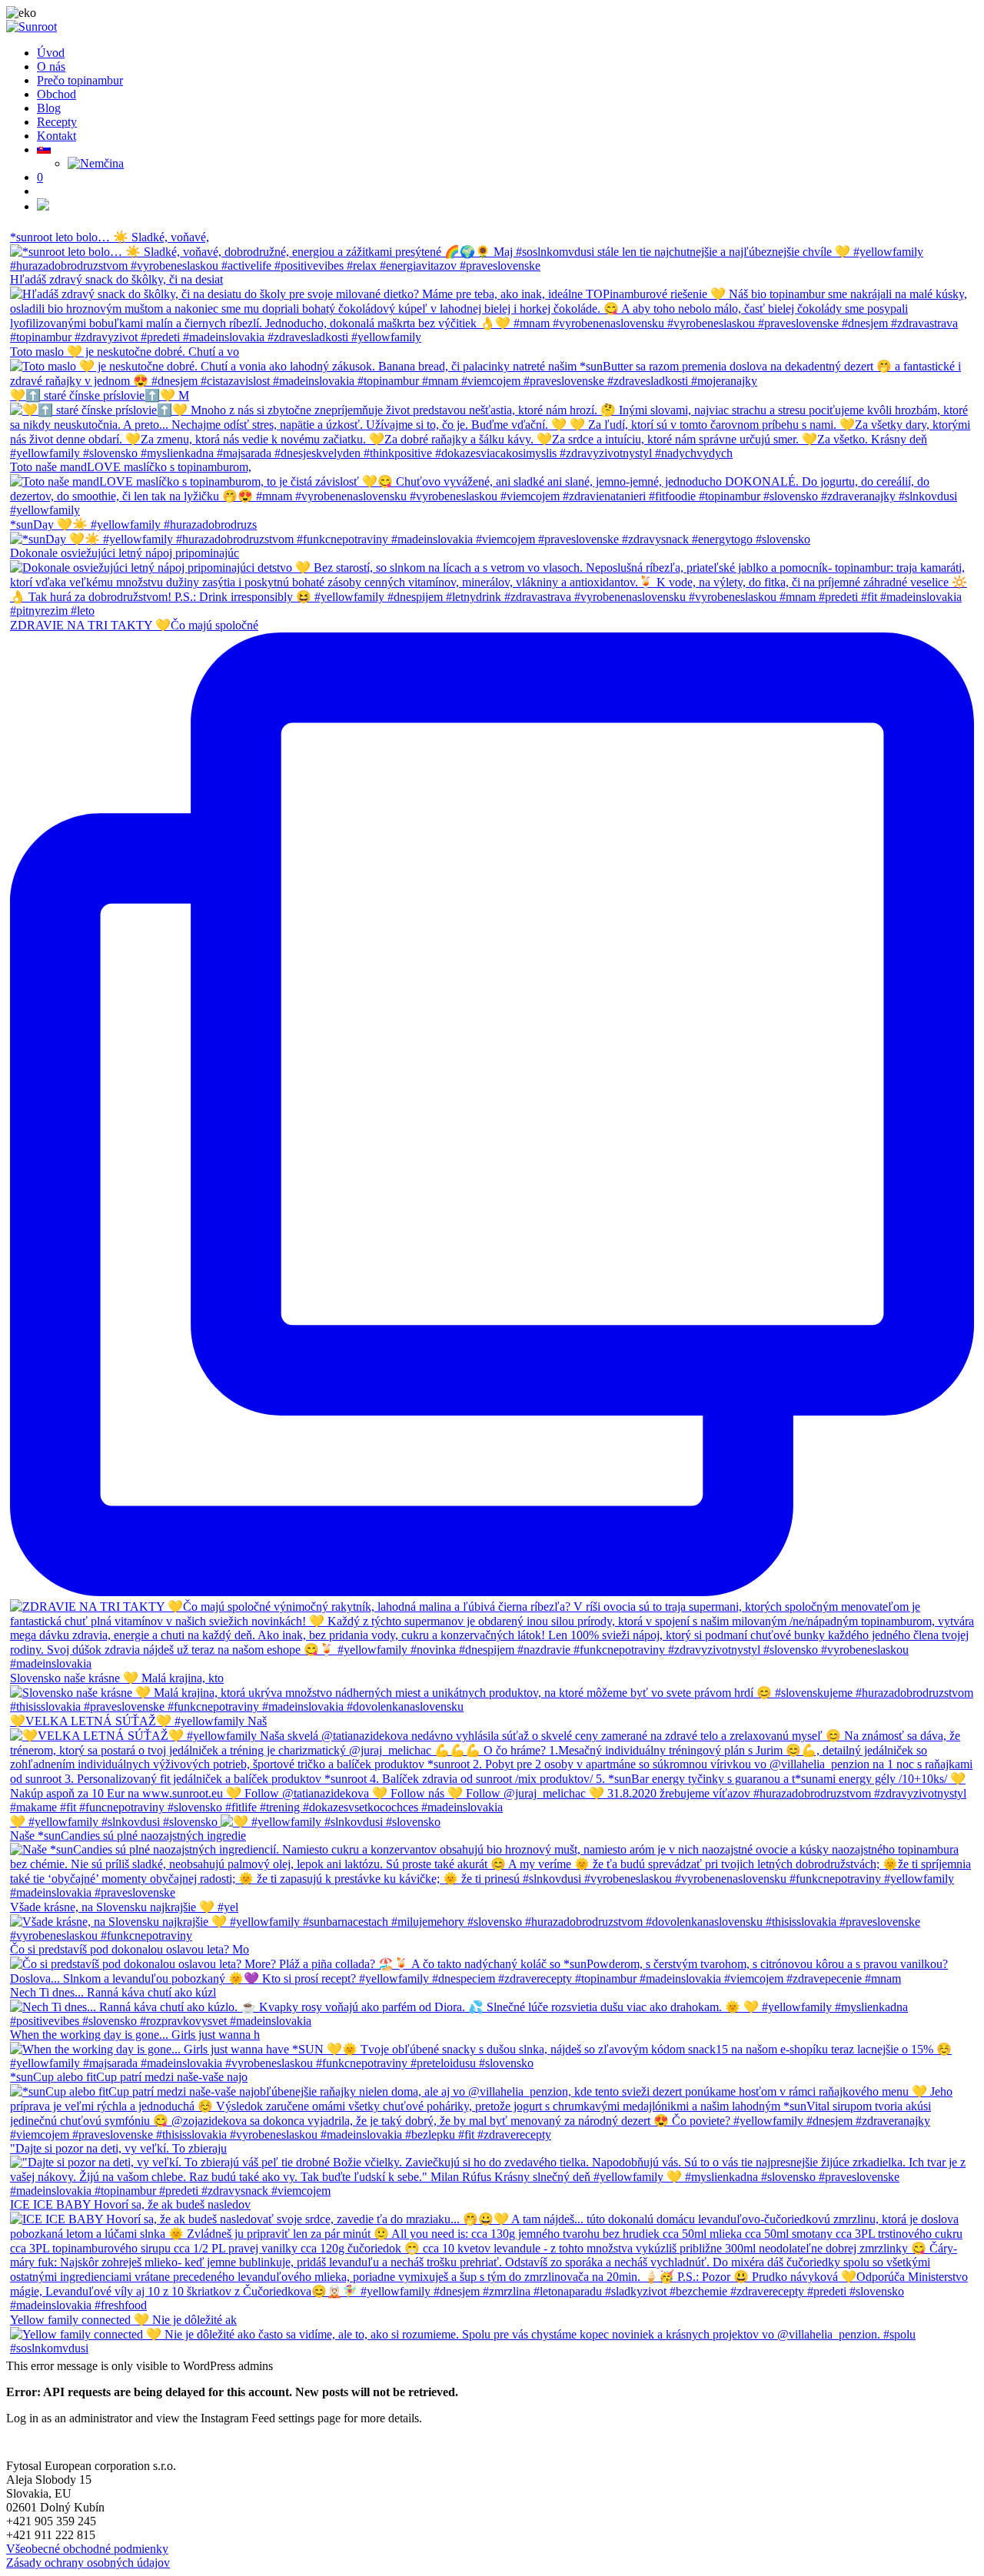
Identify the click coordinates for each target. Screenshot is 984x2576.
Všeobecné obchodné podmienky (87, 2549)
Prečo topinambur (80, 80)
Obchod (57, 94)
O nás (51, 66)
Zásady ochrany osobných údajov (88, 2563)
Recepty (57, 122)
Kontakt (57, 136)
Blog (49, 108)
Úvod (51, 53)
